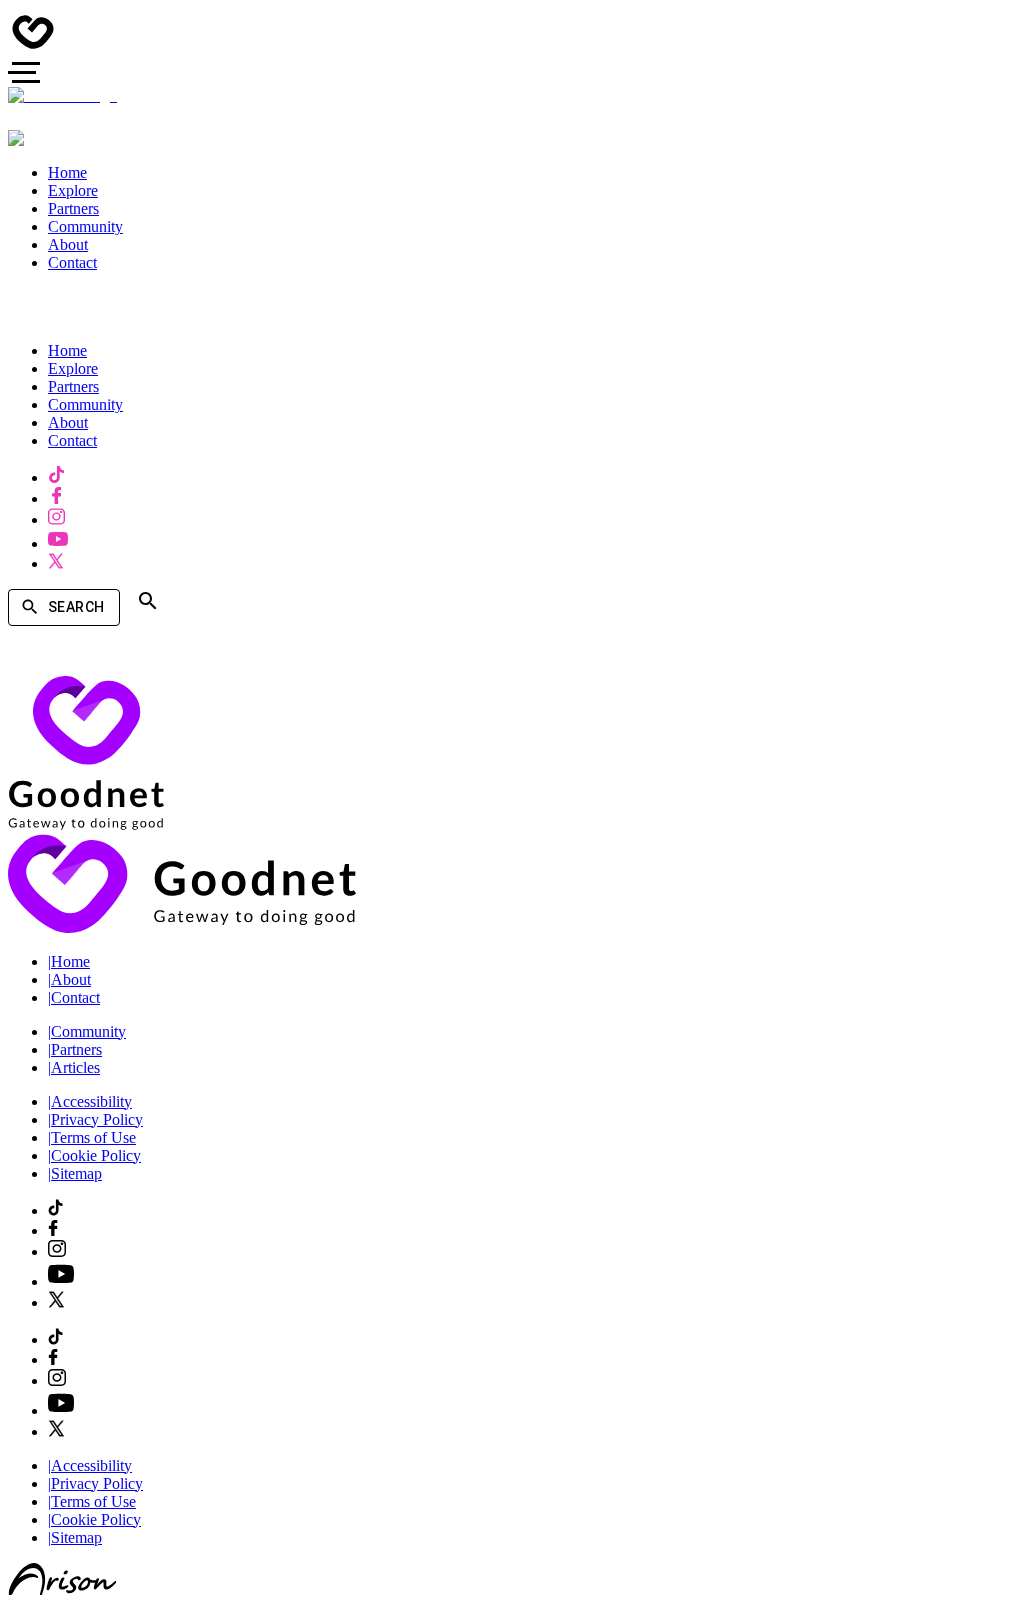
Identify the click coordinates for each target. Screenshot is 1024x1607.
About (69, 979)
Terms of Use (92, 1137)
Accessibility (90, 1101)
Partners (75, 1049)
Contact (74, 997)
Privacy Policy (95, 1119)
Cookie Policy (94, 1155)
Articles (74, 1067)
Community (87, 1031)
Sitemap (75, 1173)
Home (69, 961)
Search (76, 607)
